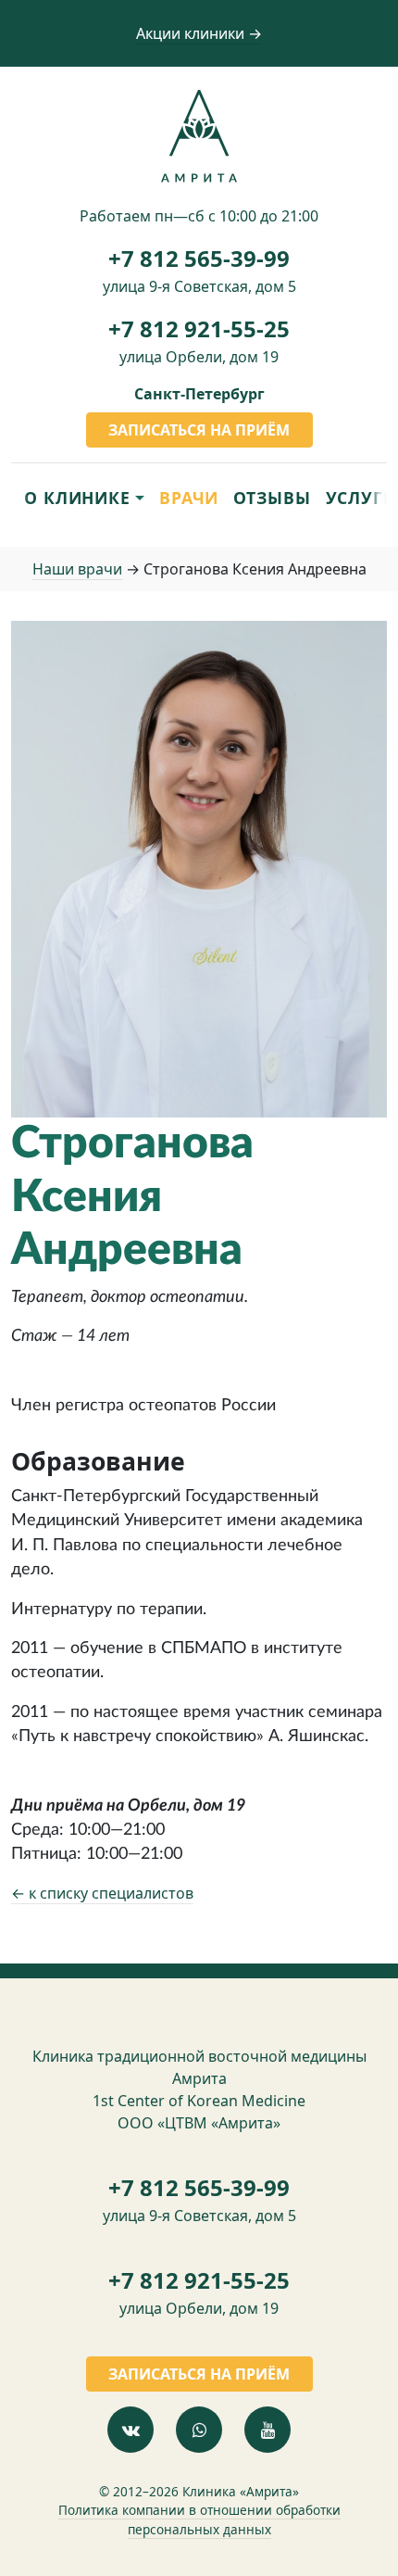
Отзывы (272, 498)
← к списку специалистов (102, 1893)
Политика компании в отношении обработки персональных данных (199, 2519)
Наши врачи (77, 569)
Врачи (189, 498)
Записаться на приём (199, 430)
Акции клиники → (199, 33)
